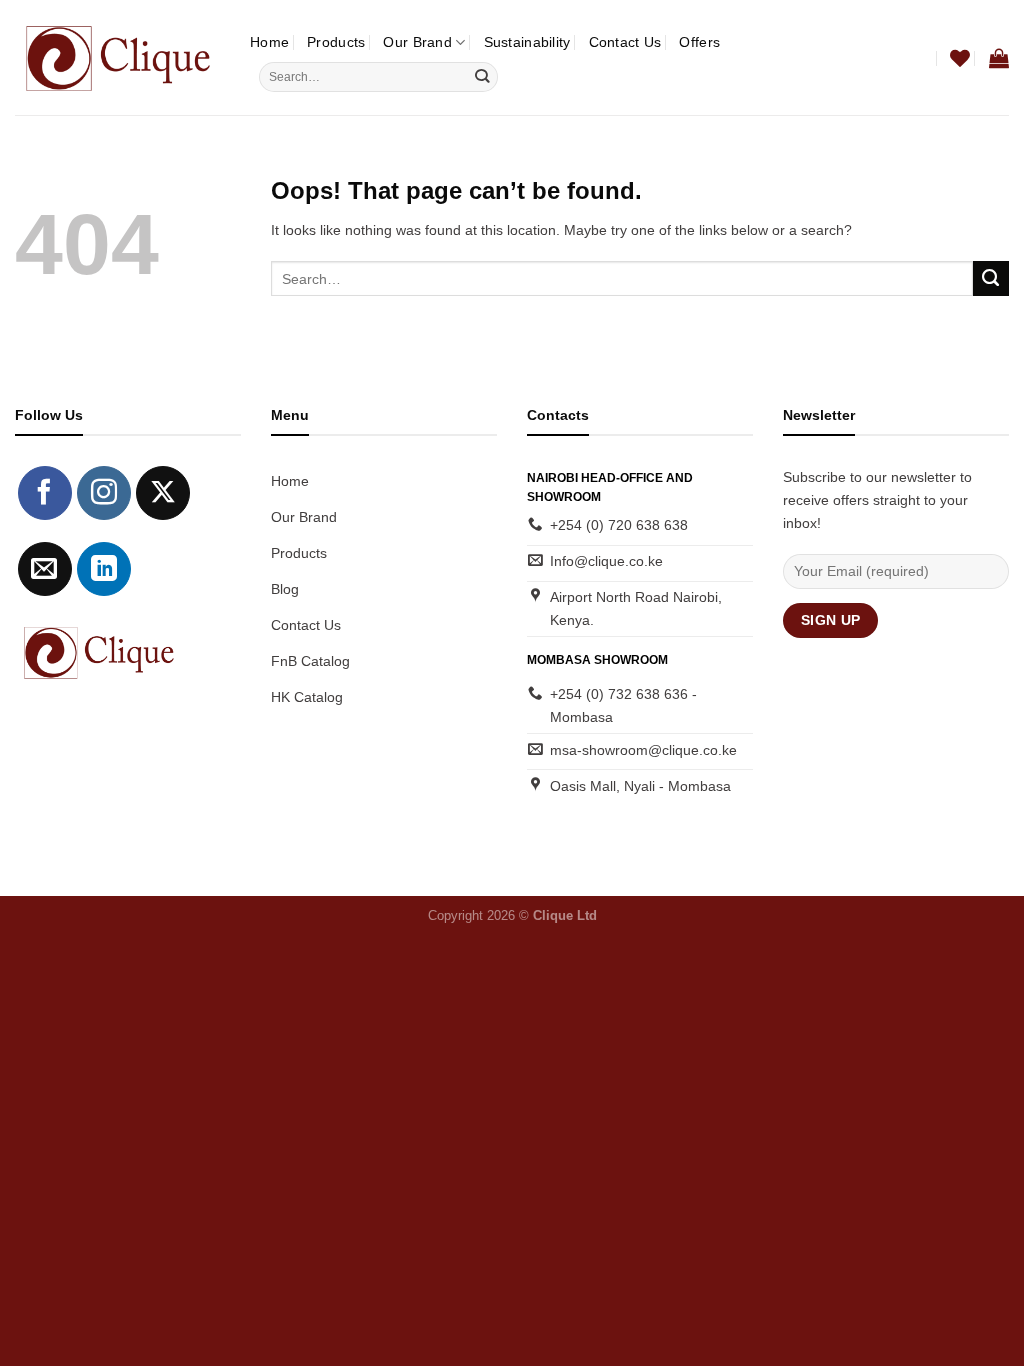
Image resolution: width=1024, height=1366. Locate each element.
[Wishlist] (960, 58)
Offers (699, 42)
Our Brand (417, 42)
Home (269, 42)
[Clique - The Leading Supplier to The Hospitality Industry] (117, 57)
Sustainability (527, 42)
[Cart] (999, 58)
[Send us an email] (45, 569)
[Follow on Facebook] (45, 493)
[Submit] (481, 77)
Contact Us (625, 42)
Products (336, 42)
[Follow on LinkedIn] (104, 569)
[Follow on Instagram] (104, 493)
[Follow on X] (163, 493)
